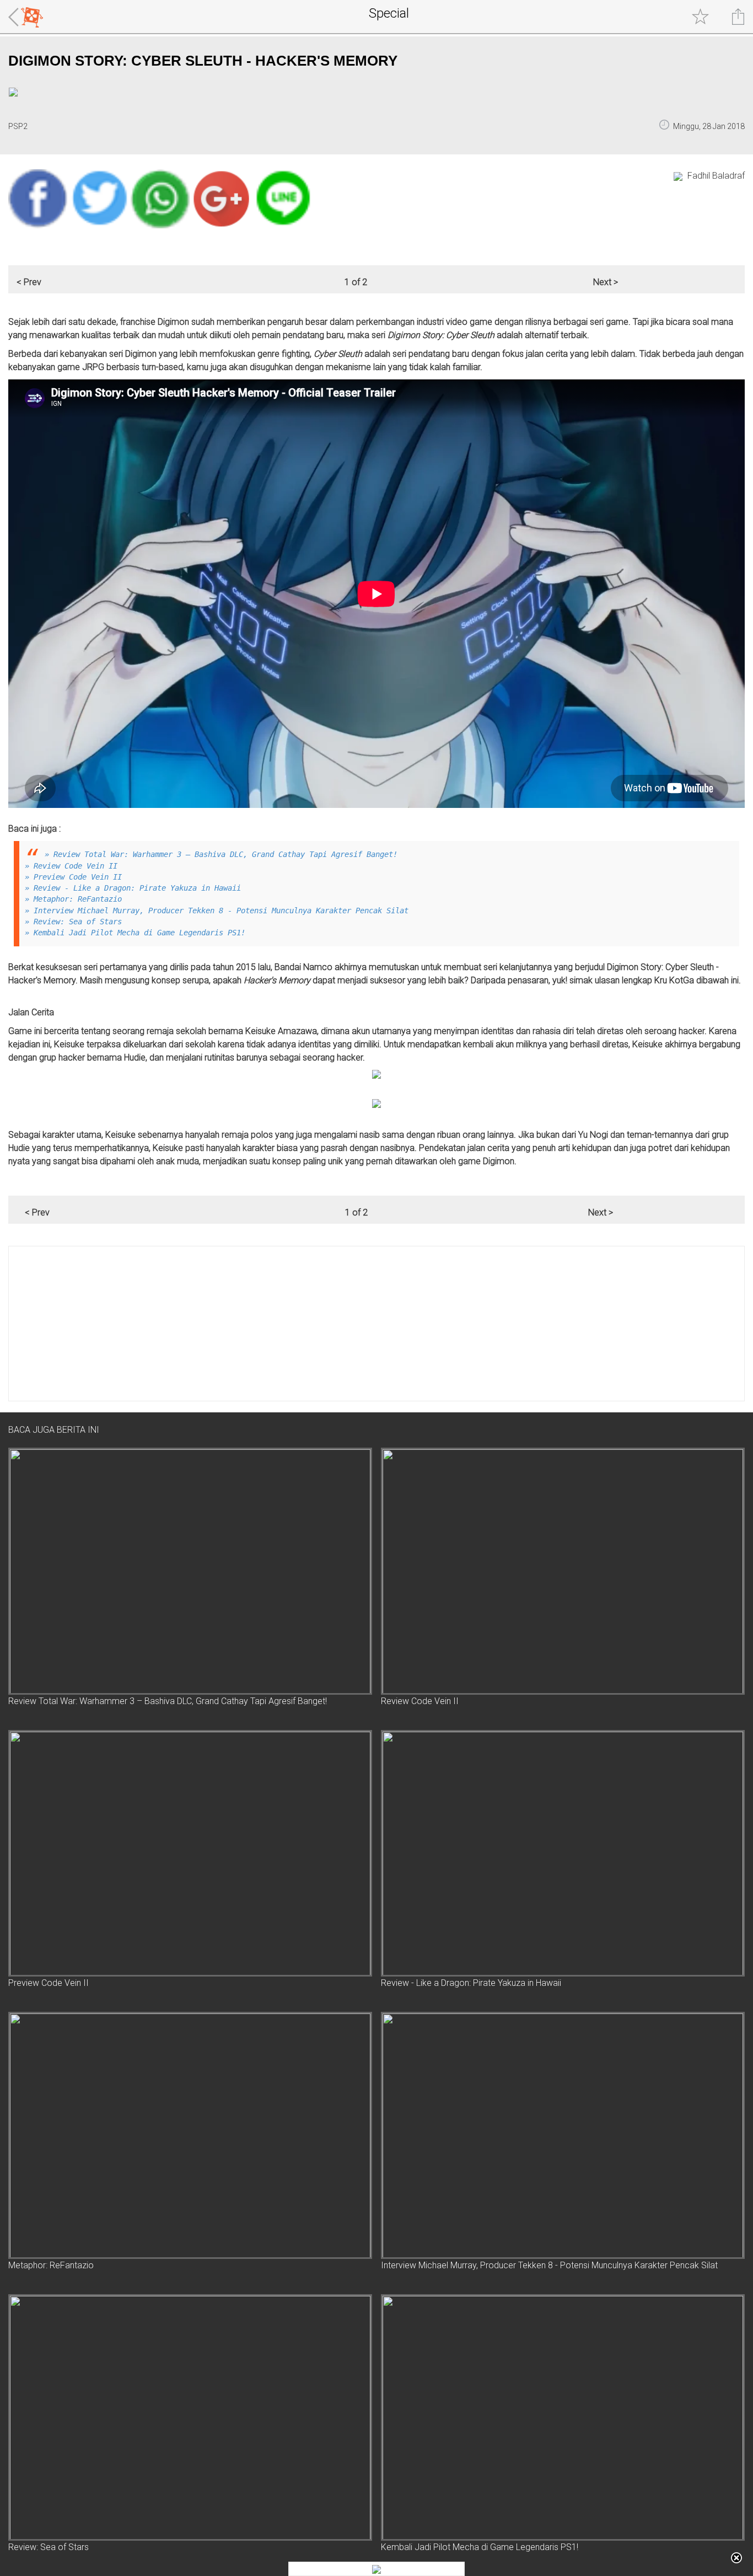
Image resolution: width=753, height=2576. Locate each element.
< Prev (29, 282)
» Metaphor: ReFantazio (73, 899)
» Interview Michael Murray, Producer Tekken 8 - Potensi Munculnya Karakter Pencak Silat (217, 911)
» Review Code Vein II (71, 866)
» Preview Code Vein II (73, 877)
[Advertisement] (340, 1324)
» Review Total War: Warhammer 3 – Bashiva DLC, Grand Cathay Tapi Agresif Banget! (221, 854)
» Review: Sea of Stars (73, 922)
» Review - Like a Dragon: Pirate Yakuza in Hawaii (133, 888)
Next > (606, 282)
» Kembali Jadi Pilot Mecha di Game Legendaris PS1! (135, 933)
